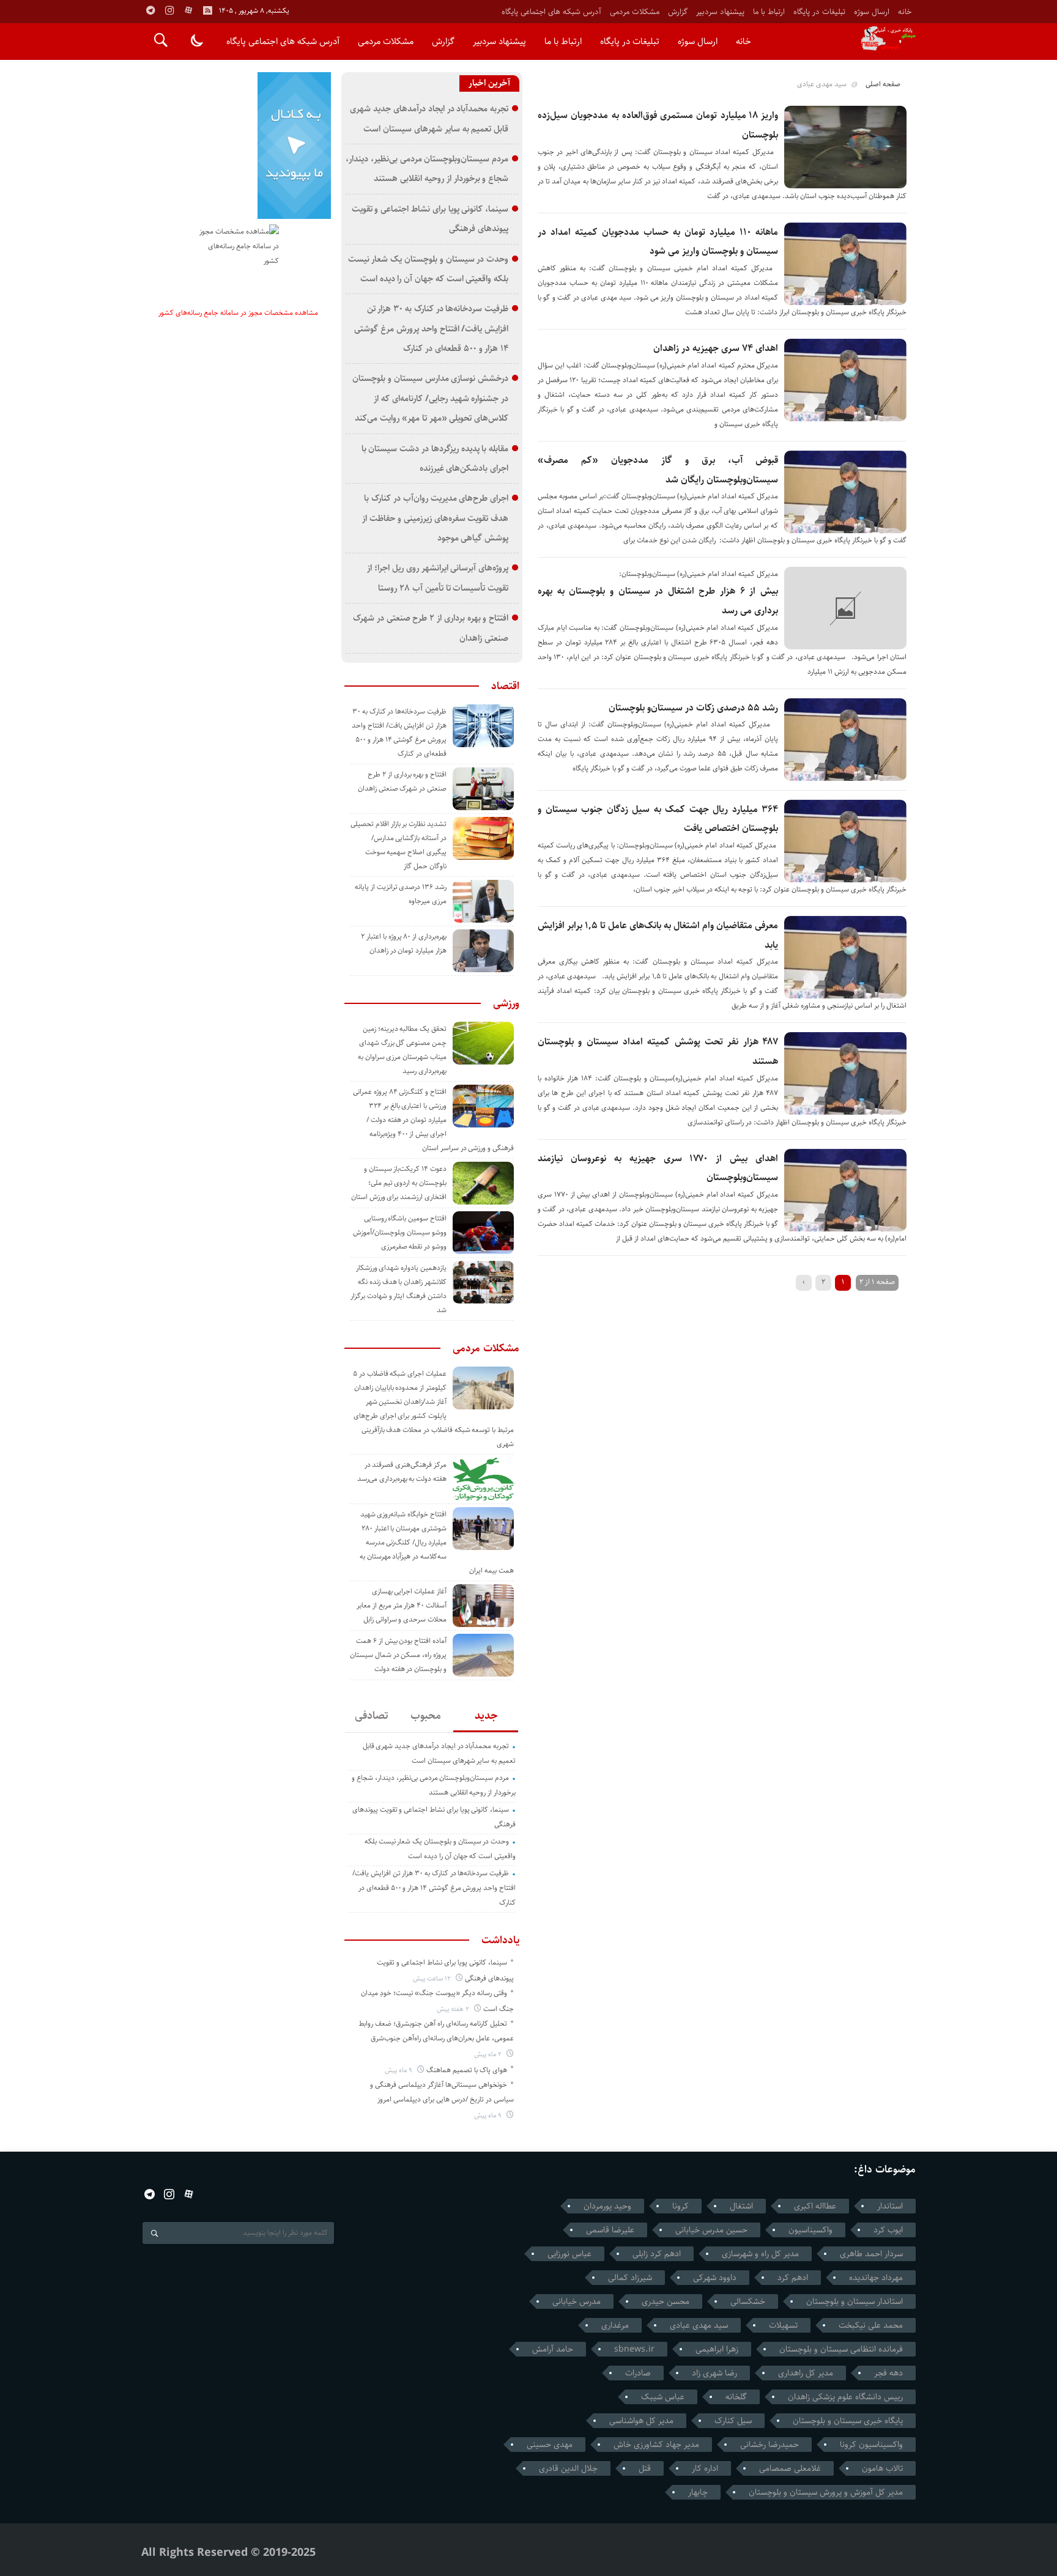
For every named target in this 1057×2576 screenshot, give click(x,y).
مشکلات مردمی (635, 12)
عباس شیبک (663, 2397)
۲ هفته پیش (454, 2009)
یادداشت (500, 1940)
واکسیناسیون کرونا (871, 2445)
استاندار (890, 2206)
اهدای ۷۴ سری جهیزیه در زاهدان (716, 348)
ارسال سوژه (872, 12)
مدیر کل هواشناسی (641, 2421)
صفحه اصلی (883, 84)
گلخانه (736, 2397)
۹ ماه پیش (399, 2070)
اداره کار (705, 2468)
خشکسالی (748, 2301)
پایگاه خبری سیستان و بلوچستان (848, 2421)
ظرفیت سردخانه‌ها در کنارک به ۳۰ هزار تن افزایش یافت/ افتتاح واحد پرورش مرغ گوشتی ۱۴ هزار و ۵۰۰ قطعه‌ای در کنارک (431, 328)
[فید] (207, 10)
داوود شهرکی (715, 2278)
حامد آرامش (553, 2349)
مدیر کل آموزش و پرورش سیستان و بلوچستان (826, 2492)
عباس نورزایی (569, 2254)
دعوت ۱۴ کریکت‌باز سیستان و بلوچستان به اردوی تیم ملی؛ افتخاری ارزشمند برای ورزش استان (399, 1183)
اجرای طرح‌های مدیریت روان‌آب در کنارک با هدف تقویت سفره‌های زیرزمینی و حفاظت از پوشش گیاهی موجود (435, 518)
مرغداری (615, 2325)
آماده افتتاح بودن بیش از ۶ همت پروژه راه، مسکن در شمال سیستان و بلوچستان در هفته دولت (398, 1655)
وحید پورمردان (607, 2206)
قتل (645, 2468)
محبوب (426, 1716)
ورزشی (506, 1003)
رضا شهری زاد (714, 2373)
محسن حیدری (666, 2301)
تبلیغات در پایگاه (819, 12)
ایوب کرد (888, 2230)
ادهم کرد (793, 2278)
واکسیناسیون (810, 2230)
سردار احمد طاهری (871, 2254)
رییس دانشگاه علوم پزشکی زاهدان (845, 2397)
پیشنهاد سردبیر (720, 12)
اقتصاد (505, 686)
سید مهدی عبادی (699, 2325)
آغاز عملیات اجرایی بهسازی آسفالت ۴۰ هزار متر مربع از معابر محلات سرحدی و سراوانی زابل (402, 1605)
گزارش (678, 12)
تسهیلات (783, 2325)
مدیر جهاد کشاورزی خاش (656, 2445)
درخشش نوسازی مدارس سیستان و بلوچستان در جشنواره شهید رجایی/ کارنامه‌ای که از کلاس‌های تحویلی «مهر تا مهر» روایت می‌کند (430, 398)
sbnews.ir (634, 2349)
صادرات (638, 2373)
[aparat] (188, 10)
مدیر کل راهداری (806, 2373)
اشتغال (741, 2206)
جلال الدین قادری (568, 2468)
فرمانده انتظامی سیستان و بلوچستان (841, 2349)
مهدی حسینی (550, 2445)
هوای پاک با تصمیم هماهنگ (467, 2070)
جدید (486, 1716)
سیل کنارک (733, 2421)
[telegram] (150, 10)
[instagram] (169, 10)
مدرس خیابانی (577, 2301)
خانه (905, 12)
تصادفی (372, 1716)
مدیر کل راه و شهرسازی (760, 2254)
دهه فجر (888, 2373)
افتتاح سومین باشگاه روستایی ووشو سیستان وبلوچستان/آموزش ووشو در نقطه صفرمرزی (400, 1232)
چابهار (698, 2492)
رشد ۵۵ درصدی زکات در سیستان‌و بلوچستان (693, 708)
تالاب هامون (882, 2468)
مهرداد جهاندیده (876, 2278)
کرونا (681, 2206)
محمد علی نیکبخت (871, 2325)
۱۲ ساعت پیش (433, 1978)
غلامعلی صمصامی (790, 2468)
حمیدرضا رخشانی (770, 2445)
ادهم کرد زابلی (657, 2254)
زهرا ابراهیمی (717, 2349)
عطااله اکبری (815, 2206)
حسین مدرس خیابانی (711, 2230)
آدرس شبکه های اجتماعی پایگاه (551, 12)
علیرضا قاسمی (610, 2230)
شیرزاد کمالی (630, 2278)
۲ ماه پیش (489, 2054)
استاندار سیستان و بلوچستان (855, 2301)
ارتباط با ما (769, 12)
